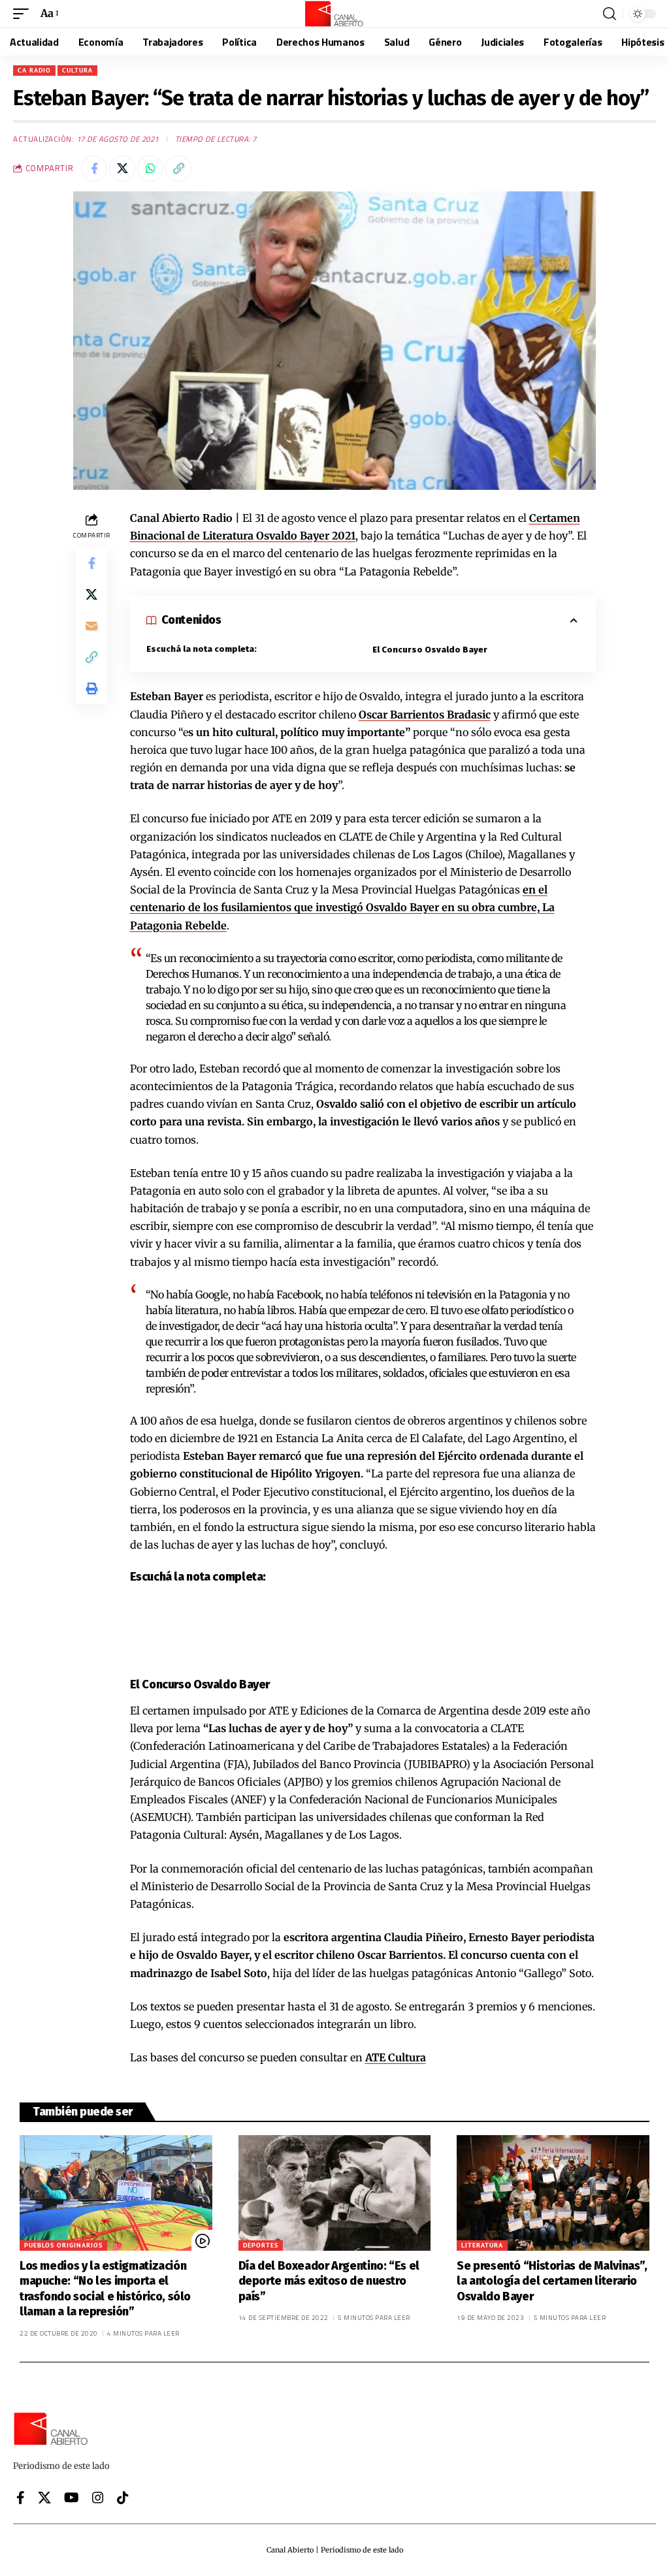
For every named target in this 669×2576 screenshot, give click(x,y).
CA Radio (34, 70)
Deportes (261, 2245)
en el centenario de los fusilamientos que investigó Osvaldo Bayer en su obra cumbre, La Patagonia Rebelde (342, 907)
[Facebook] (21, 2498)
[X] (44, 2498)
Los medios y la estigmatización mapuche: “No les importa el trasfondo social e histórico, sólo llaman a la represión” (105, 2289)
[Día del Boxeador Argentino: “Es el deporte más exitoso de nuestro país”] (335, 2193)
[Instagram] (98, 2498)
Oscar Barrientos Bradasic (425, 715)
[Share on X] (122, 169)
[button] (24, 13)
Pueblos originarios (63, 2245)
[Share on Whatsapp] (150, 169)
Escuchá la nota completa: (202, 649)
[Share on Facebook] (94, 169)
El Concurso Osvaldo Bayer (430, 650)
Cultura (77, 70)
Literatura (482, 2245)
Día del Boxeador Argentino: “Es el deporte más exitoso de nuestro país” (329, 2281)
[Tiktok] (123, 2498)
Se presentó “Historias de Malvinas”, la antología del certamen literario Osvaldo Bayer (552, 2281)
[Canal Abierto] (334, 14)
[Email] (91, 626)
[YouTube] (72, 2498)
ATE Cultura (396, 2057)
